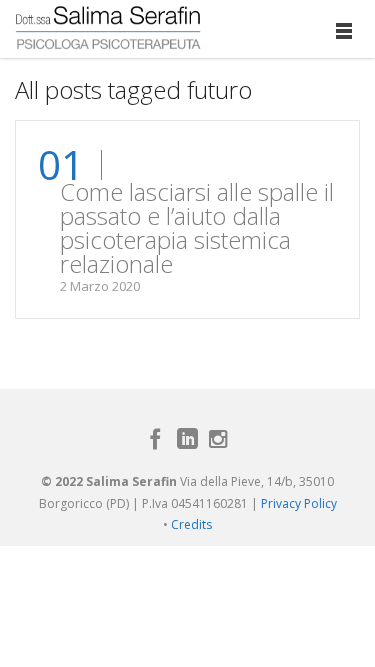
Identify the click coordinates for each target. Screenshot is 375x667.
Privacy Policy (299, 503)
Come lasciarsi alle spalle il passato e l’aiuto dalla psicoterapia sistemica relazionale (197, 227)
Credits (191, 524)
